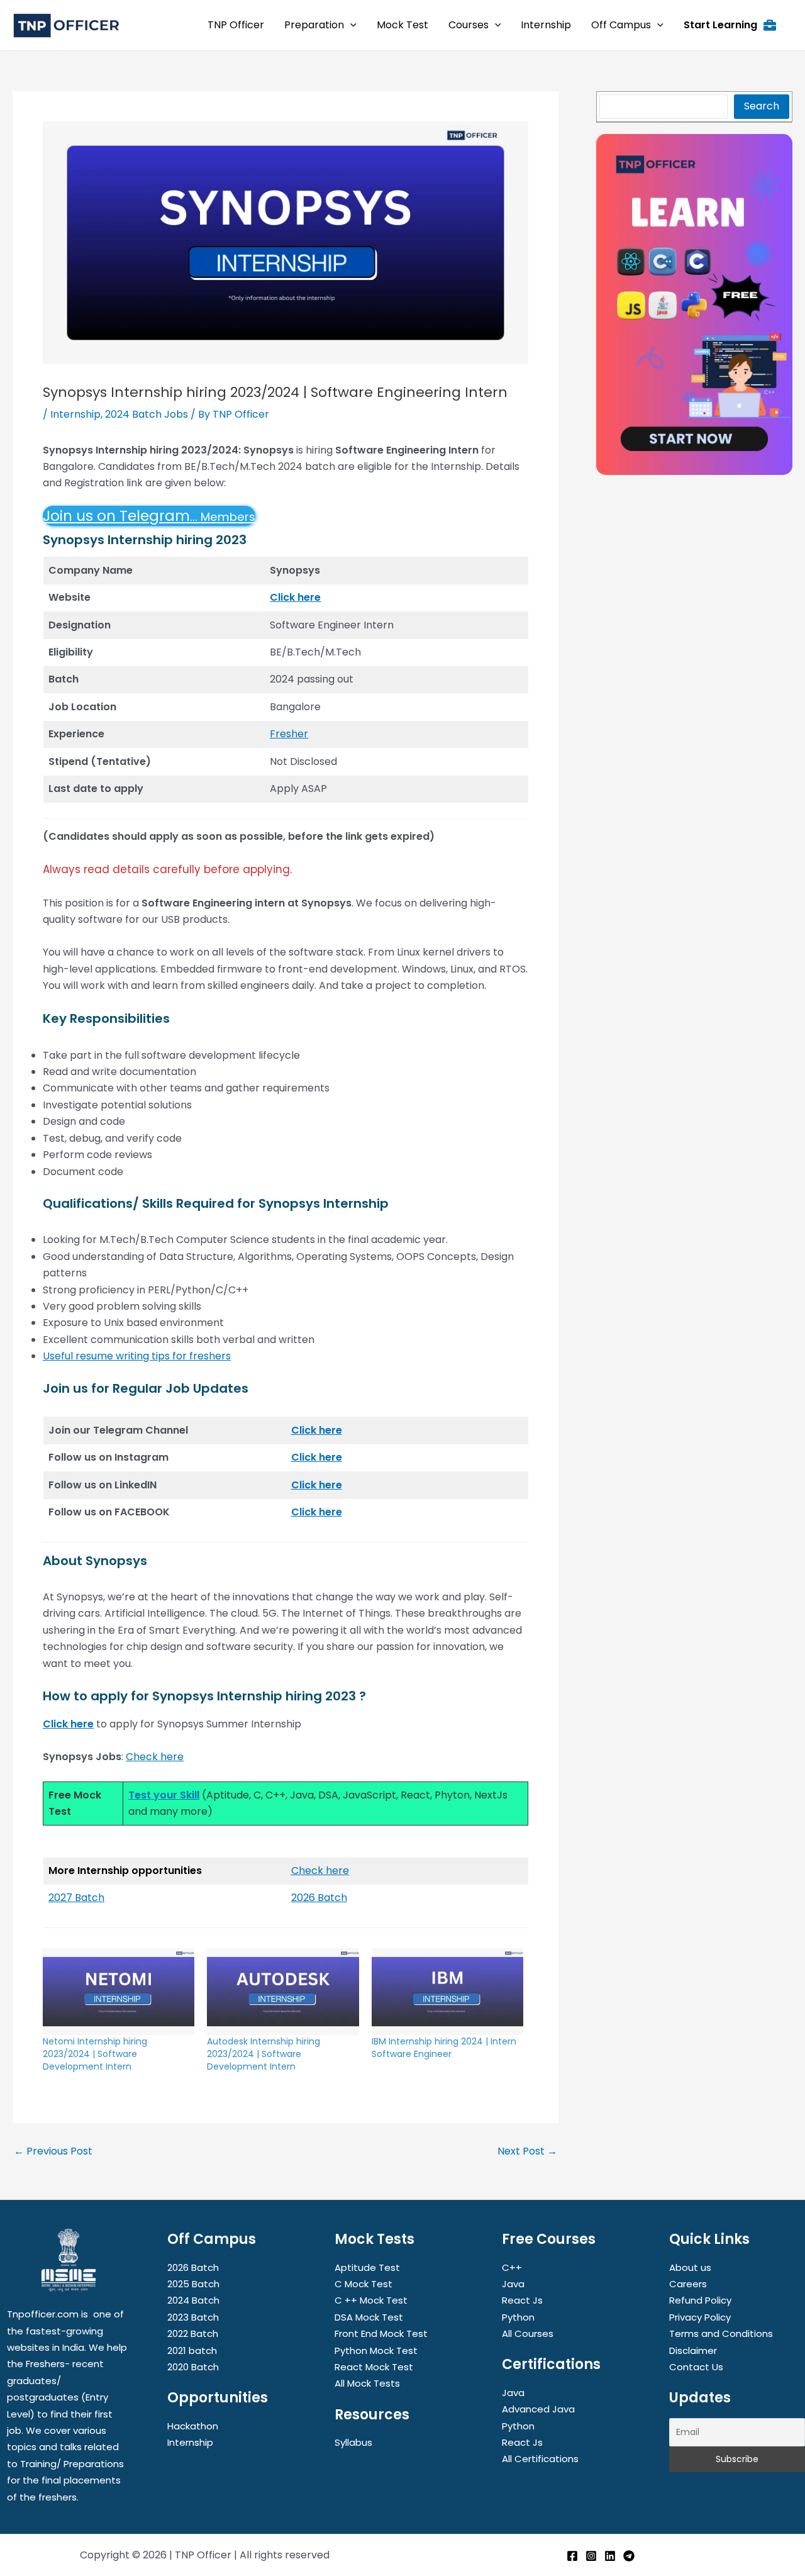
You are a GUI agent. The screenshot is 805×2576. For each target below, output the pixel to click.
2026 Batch (319, 1898)
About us (690, 2267)
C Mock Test (364, 2284)
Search (762, 106)
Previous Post (53, 2151)
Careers (688, 2284)
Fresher (289, 734)
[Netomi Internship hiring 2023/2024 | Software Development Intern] (119, 1992)
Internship (75, 414)
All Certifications (540, 2459)
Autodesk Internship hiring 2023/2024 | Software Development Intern (264, 2054)
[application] (350, 25)
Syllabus (353, 2442)
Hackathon (193, 2426)
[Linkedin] (610, 2556)
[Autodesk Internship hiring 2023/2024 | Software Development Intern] (283, 1992)
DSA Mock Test (369, 2317)
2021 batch (192, 2350)
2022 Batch (193, 2333)
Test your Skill (164, 1795)
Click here (295, 597)
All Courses (528, 2333)
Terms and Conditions (721, 2333)
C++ (512, 2267)
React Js (522, 2300)
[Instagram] (591, 2556)
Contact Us (696, 2367)
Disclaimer (693, 2350)
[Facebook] (572, 2556)
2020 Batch (193, 2367)
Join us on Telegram (149, 516)
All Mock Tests (367, 2383)
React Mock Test (374, 2367)
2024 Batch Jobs (147, 414)
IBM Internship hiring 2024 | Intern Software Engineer (444, 2048)
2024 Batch (193, 2300)
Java (513, 2284)
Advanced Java (538, 2409)
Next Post (527, 2151)
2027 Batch (76, 1898)
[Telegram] (629, 2556)
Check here (155, 1757)
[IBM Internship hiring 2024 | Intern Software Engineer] (447, 1992)
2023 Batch (193, 2317)
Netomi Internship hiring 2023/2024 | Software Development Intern (95, 2054)
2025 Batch (193, 2284)
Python (518, 2317)
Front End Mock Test (381, 2333)
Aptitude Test (367, 2267)
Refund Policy (700, 2300)
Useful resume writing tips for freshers (137, 1356)
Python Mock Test (376, 2350)
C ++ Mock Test (371, 2300)
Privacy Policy (700, 2317)
